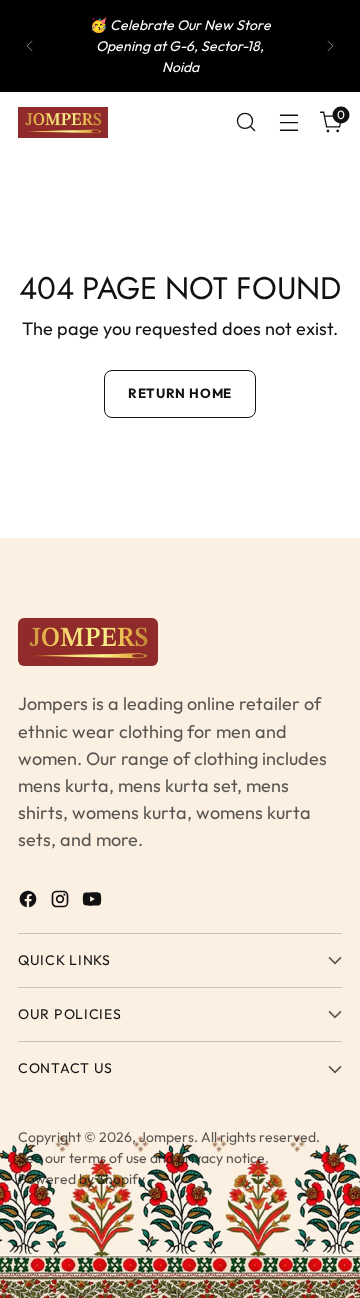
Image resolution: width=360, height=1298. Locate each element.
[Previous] (30, 46)
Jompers (166, 1137)
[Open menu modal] (288, 122)
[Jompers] (63, 122)
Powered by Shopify (81, 1179)
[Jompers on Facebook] (30, 902)
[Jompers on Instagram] (62, 902)
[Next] (330, 46)
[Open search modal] (245, 122)
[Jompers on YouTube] (94, 902)
